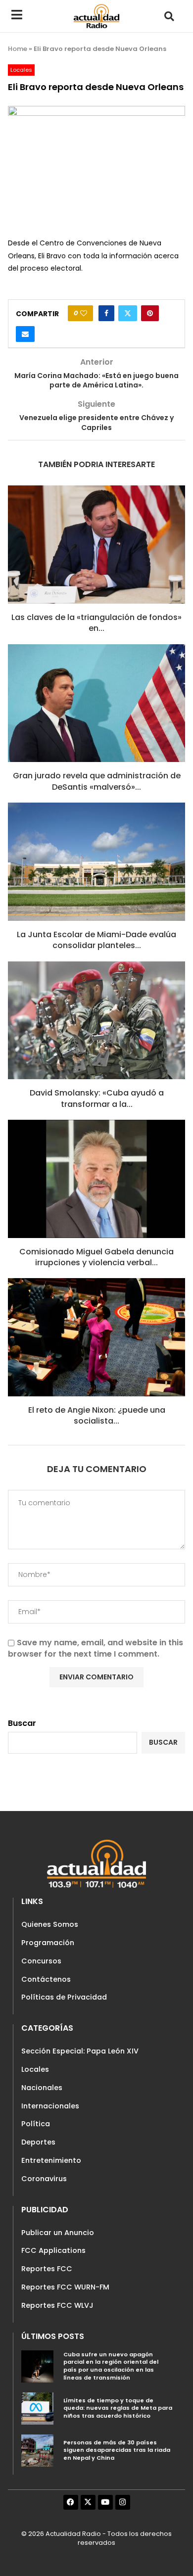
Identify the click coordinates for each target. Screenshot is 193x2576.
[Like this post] (84, 313)
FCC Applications (53, 2250)
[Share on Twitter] (128, 313)
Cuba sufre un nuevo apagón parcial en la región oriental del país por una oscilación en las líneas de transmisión (111, 2366)
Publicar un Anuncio (58, 2233)
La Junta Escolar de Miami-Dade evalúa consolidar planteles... (96, 940)
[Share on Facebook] (106, 313)
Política (36, 2124)
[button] (169, 16)
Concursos (41, 1961)
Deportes (38, 2142)
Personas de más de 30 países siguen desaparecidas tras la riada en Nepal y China (117, 2450)
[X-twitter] (88, 2502)
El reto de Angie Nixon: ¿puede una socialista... (97, 1415)
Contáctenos (46, 1979)
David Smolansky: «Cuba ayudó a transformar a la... (97, 1098)
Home (18, 49)
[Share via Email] (25, 334)
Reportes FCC (47, 2269)
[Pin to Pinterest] (150, 313)
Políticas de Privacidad (64, 1997)
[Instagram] (123, 2502)
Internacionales (50, 2106)
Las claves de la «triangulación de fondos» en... (96, 623)
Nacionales (42, 2088)
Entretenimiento (51, 2160)
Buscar (22, 1723)
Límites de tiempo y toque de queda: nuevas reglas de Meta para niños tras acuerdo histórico (118, 2408)
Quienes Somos (50, 1924)
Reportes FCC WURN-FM (65, 2287)
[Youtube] (105, 2502)
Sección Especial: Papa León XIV (80, 2051)
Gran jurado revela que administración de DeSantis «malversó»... (97, 781)
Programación (48, 1943)
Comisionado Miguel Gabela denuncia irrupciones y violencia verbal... (96, 1257)
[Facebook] (71, 2502)
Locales (35, 2069)
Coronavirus (44, 2179)
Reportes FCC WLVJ (57, 2305)
